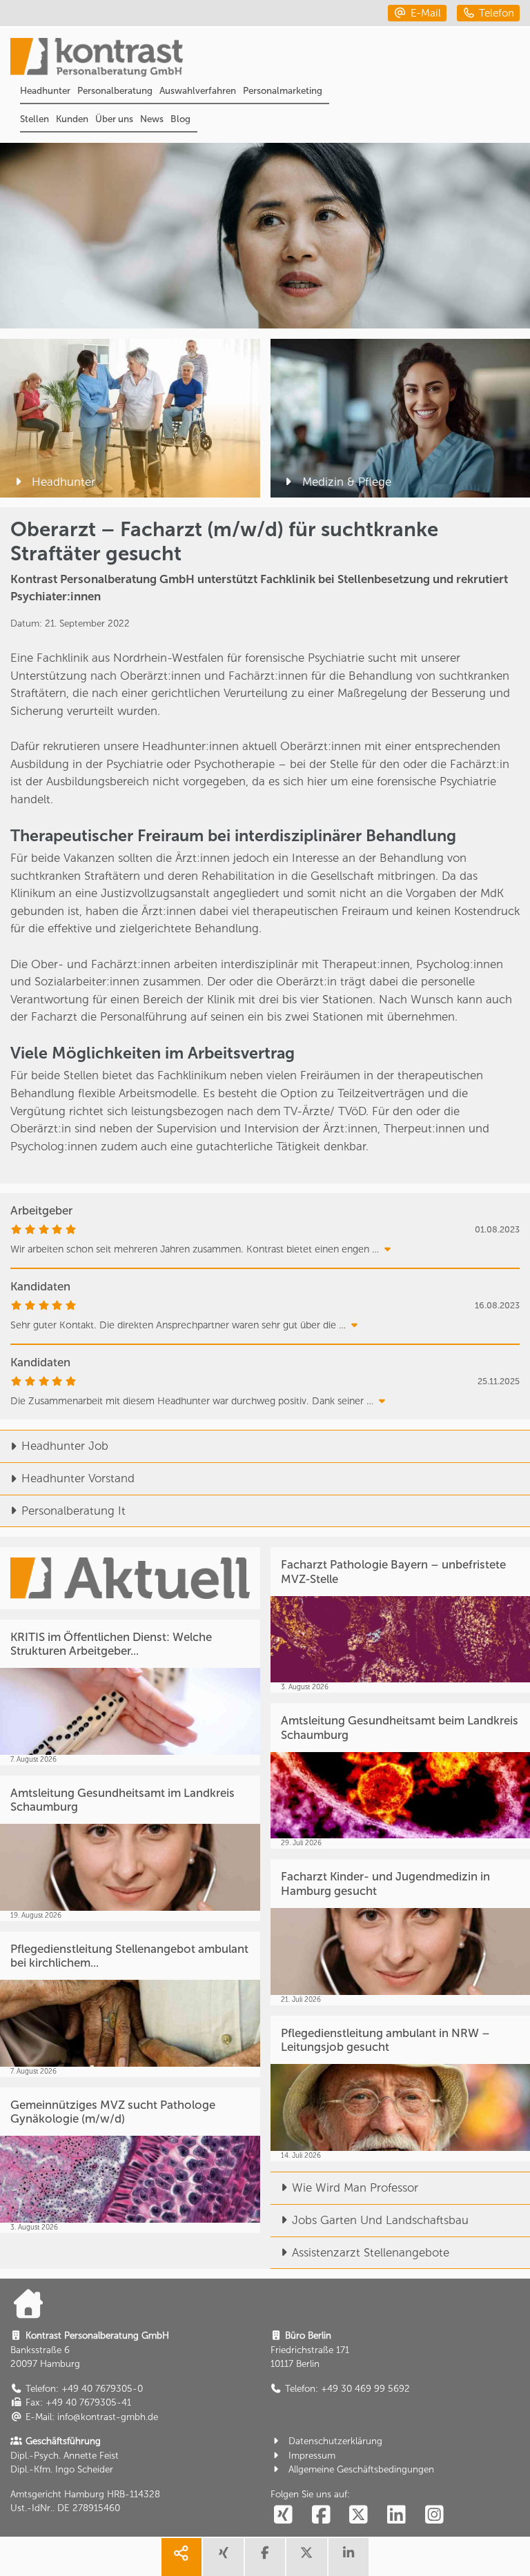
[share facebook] (265, 2557)
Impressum (312, 2455)
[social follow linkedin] (397, 2515)
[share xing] (223, 2557)
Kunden (72, 119)
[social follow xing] (284, 2515)
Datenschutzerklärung (335, 2441)
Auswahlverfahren (198, 90)
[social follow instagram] (434, 2515)
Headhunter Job (65, 1446)
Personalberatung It (73, 1511)
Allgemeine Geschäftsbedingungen (361, 2469)
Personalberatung (115, 90)
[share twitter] (306, 2557)
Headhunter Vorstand (78, 1478)
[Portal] (270, 59)
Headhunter (45, 90)
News (152, 119)
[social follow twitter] (359, 2515)
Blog (180, 119)
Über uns (114, 119)
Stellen (35, 119)
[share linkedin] (349, 2557)
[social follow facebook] (321, 2515)
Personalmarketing (283, 90)
